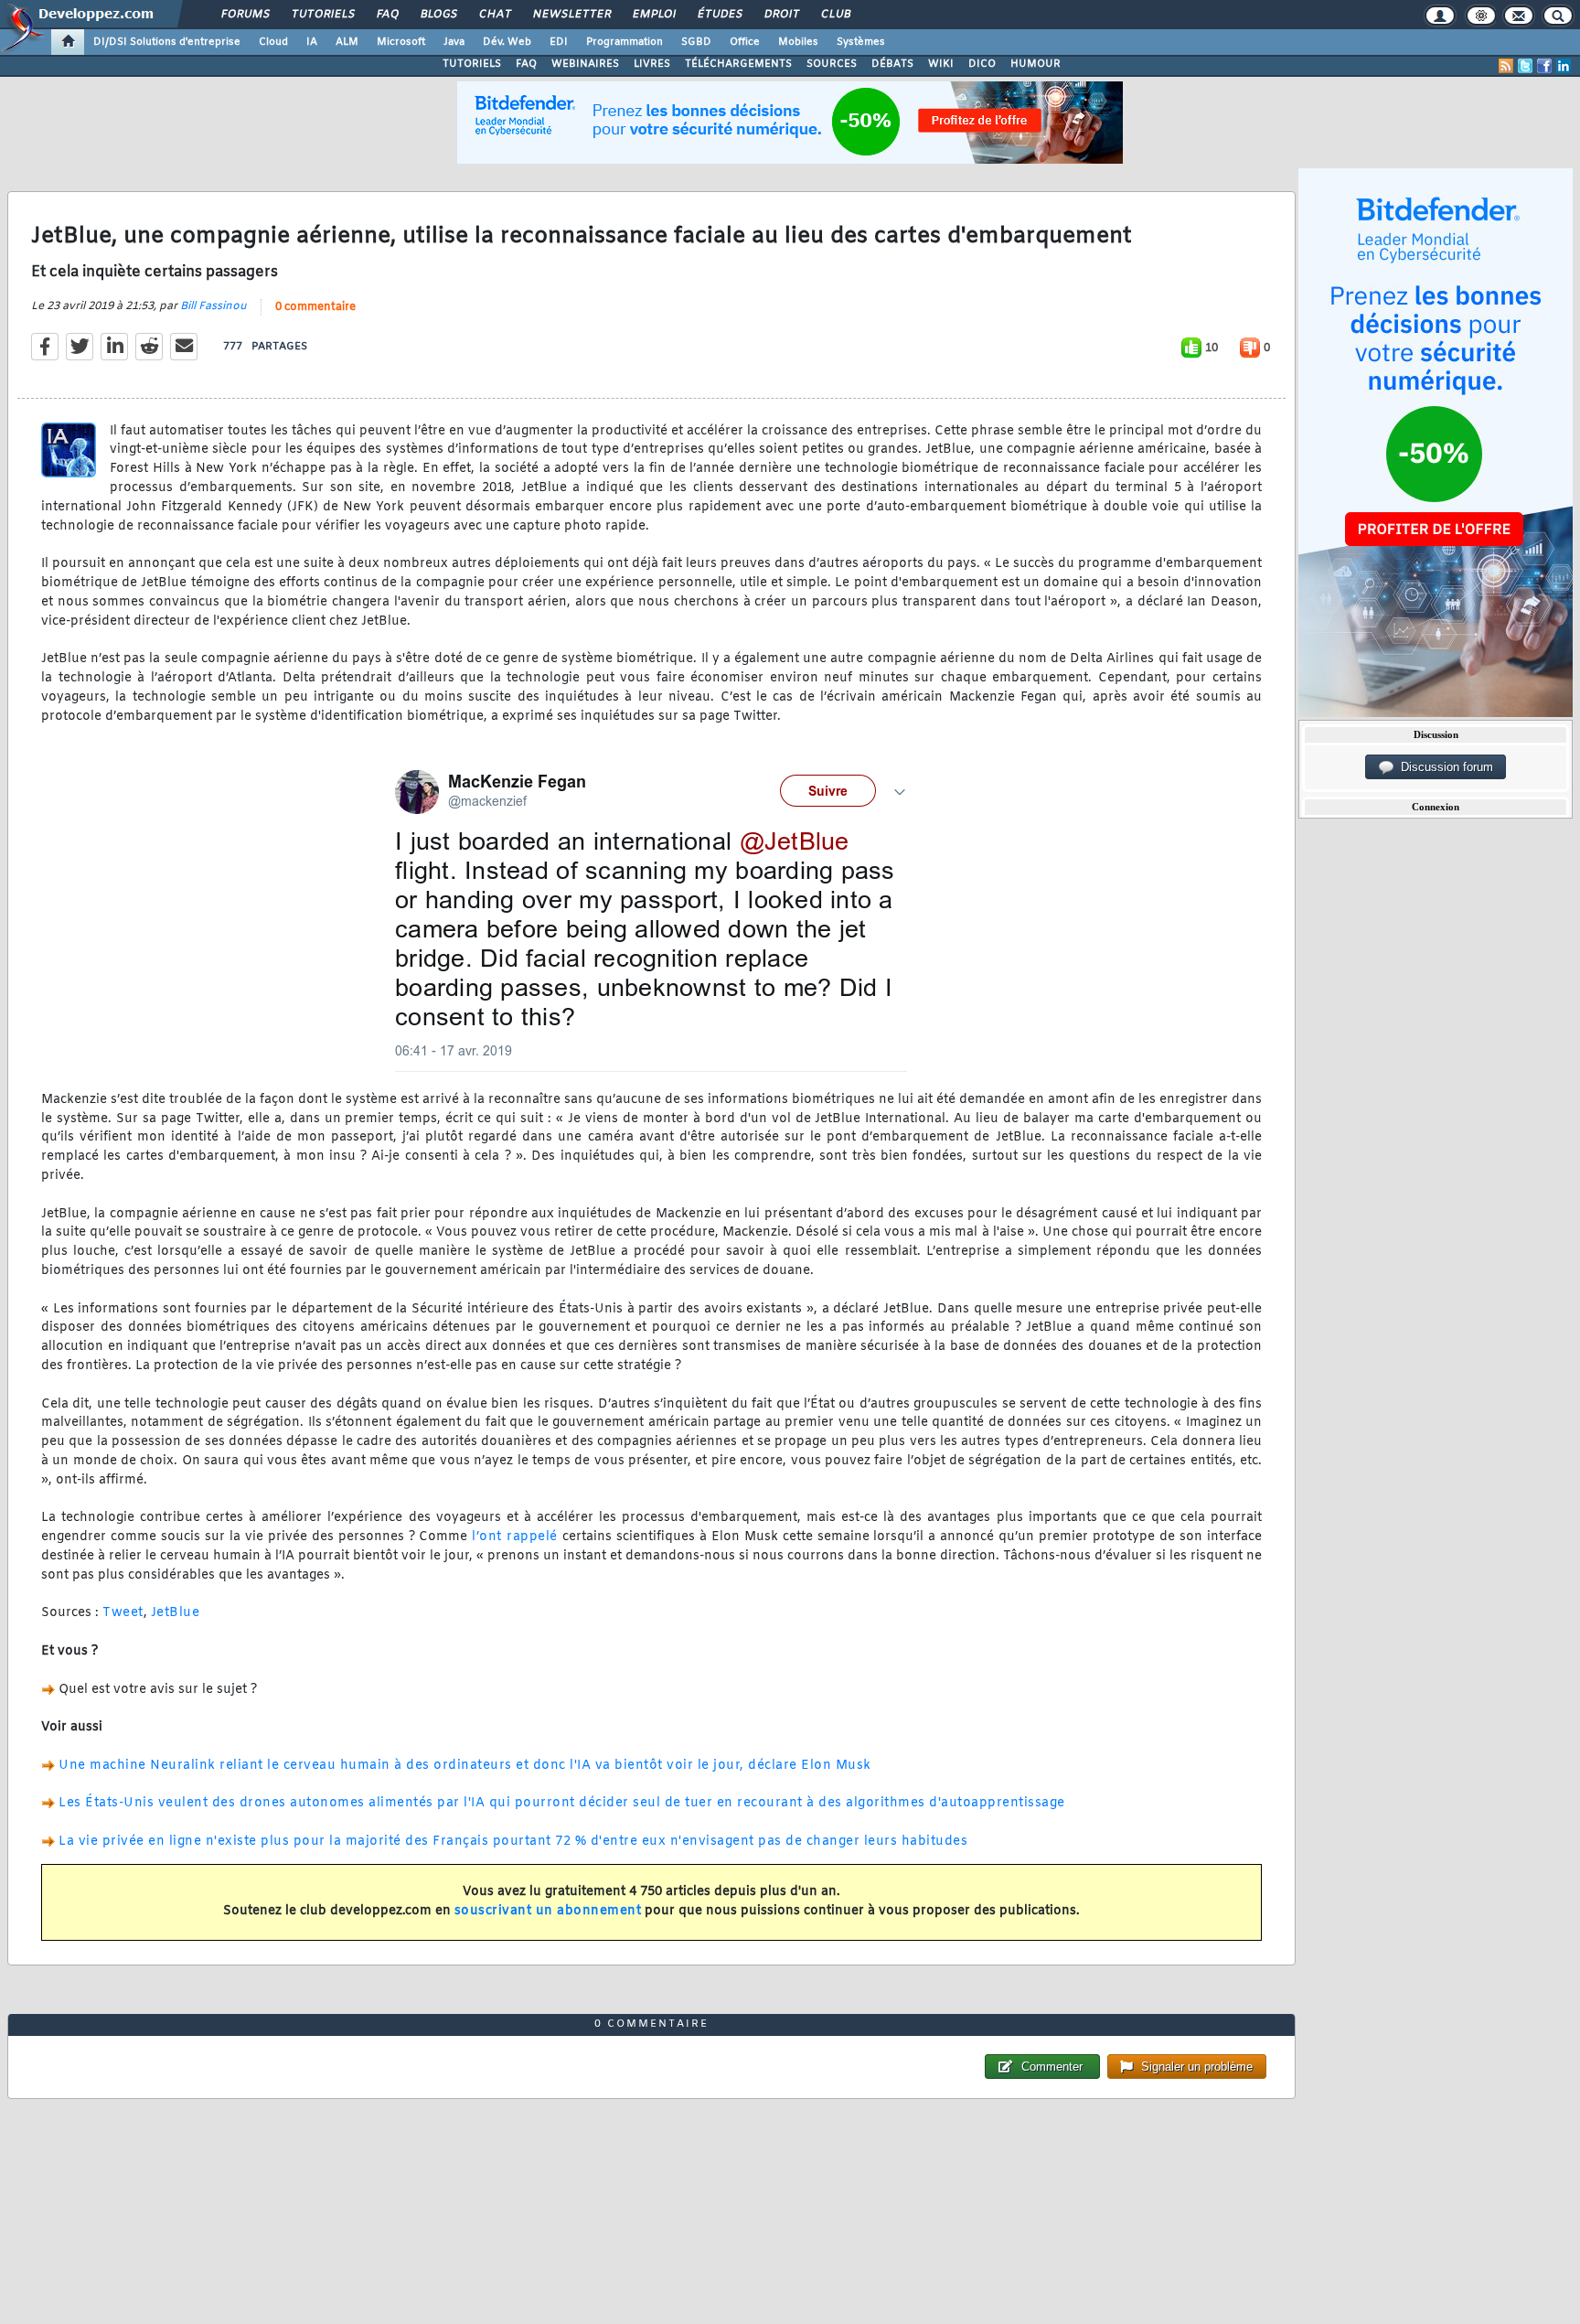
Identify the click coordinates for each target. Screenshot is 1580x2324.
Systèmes (861, 42)
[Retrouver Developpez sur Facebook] (1544, 66)
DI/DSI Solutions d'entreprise (167, 42)
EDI (559, 42)
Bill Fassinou (214, 306)
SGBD (696, 42)
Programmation (625, 42)
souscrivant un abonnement (548, 1911)
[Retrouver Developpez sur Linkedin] (1564, 66)
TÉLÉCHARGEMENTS (738, 64)
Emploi (653, 15)
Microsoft (401, 42)
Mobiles (798, 42)
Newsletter (571, 15)
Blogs (438, 15)
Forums (245, 15)
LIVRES (652, 64)
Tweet (123, 1613)
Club (835, 15)
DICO (982, 64)
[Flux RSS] (1506, 66)
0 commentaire (315, 307)
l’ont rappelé (514, 1537)
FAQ (387, 15)
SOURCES (832, 64)
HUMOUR (1036, 64)
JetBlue (176, 1613)
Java (454, 42)
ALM (347, 42)
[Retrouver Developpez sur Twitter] (1525, 66)
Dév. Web (507, 42)
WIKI (941, 64)
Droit (781, 15)
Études (719, 15)
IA (312, 42)
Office (745, 42)
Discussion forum (1443, 767)
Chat (494, 15)
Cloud (273, 42)
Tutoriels (322, 15)
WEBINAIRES (585, 64)
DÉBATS (892, 64)
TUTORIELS (472, 64)
